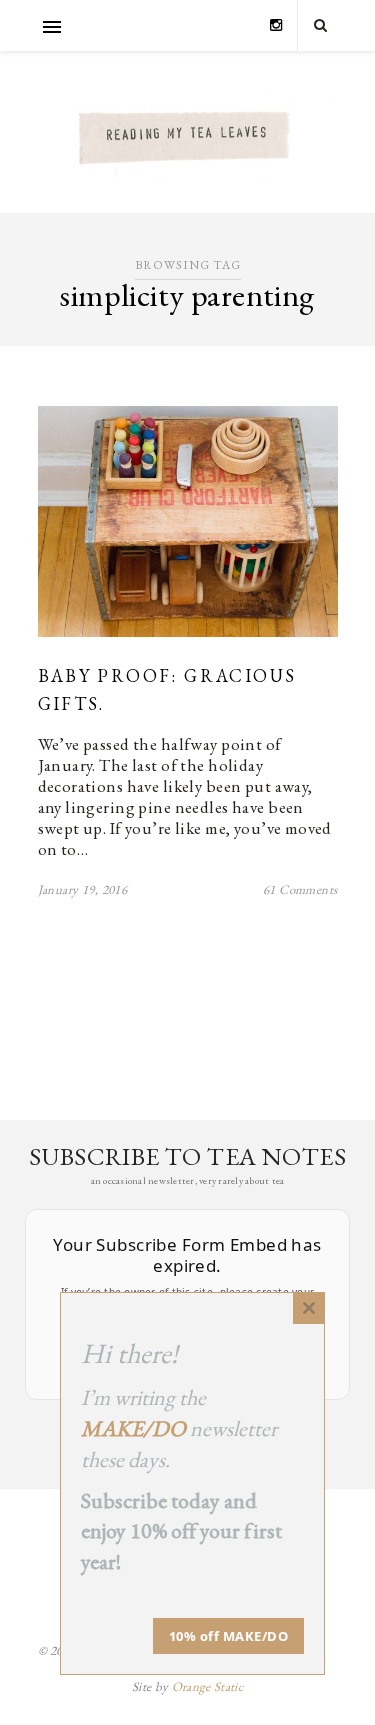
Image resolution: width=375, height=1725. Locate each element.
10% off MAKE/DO (229, 1636)
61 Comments (300, 889)
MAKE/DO (133, 1428)
